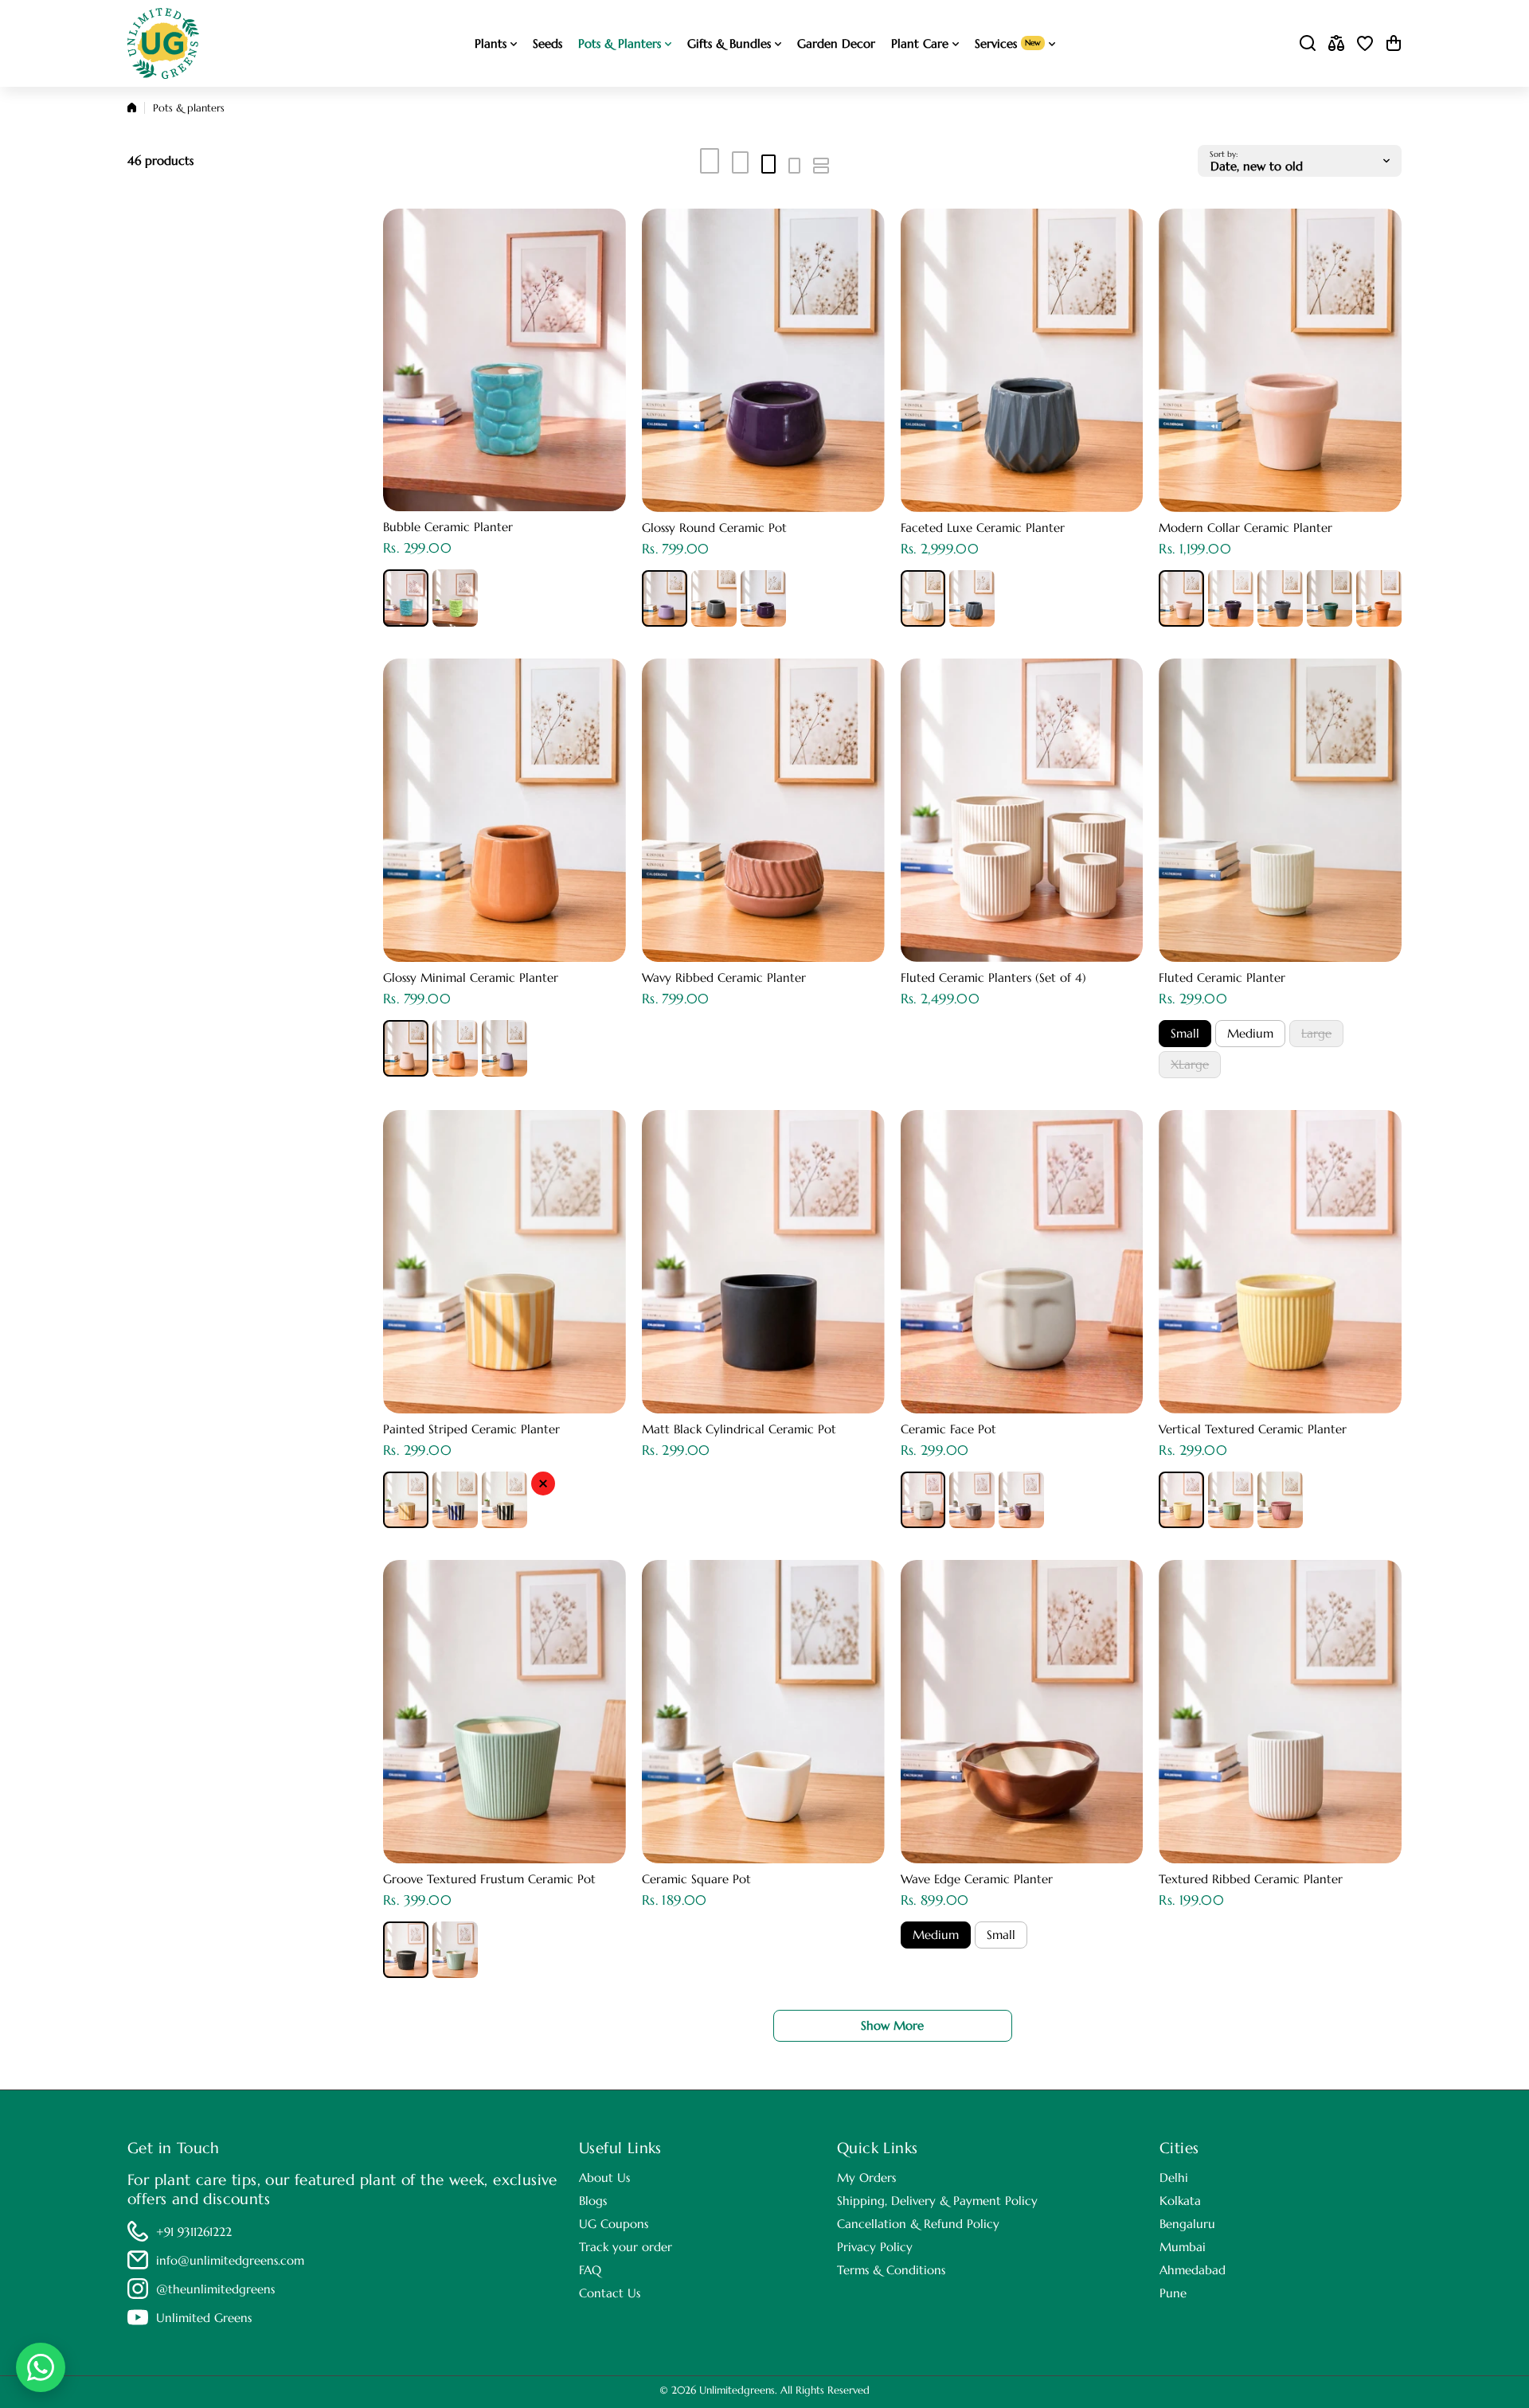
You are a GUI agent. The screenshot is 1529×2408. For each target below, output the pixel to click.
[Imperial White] (923, 598)
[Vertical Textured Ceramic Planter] (1280, 1262)
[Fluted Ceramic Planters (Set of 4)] (1022, 810)
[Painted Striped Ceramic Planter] (504, 1262)
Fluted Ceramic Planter (1222, 977)
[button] (1394, 43)
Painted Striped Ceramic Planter (471, 1429)
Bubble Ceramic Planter (448, 527)
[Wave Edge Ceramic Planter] (1022, 1712)
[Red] (543, 1483)
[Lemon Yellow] (1181, 1500)
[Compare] (1336, 43)
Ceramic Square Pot (696, 1879)
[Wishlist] (1365, 43)
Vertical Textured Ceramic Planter (1253, 1429)
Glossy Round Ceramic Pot (714, 528)
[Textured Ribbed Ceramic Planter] (1280, 1712)
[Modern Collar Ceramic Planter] (1280, 360)
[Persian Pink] (1280, 1500)
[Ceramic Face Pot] (1022, 1262)
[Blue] (406, 598)
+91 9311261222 (194, 2232)
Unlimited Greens (204, 2318)
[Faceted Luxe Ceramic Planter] (1022, 360)
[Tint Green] (455, 598)
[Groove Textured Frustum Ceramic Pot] (504, 1712)
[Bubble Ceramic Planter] (504, 360)
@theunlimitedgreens (215, 2289)
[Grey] (972, 1500)
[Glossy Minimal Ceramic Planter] (504, 810)
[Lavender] (665, 598)
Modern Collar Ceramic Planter (1245, 528)
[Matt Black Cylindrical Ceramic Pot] (763, 1262)
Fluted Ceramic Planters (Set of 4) (993, 977)
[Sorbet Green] (455, 1950)
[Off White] (923, 1500)
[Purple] (763, 598)
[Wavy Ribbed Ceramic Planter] (763, 810)
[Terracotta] (1379, 598)
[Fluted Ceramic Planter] (1280, 810)
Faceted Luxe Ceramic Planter (983, 528)
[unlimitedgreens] (163, 43)
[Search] (1308, 43)
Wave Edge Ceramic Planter (977, 1879)
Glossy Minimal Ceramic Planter (471, 977)
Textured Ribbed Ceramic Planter (1251, 1879)
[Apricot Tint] (1181, 598)
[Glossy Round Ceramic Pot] (763, 360)
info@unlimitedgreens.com (230, 2260)
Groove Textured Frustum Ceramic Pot (489, 1879)
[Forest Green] (1330, 598)
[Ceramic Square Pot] (763, 1712)
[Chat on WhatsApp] (41, 2367)
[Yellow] (406, 1500)
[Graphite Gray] (714, 598)
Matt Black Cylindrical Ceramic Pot (739, 1429)
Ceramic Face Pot (948, 1429)
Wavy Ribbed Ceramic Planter (724, 977)
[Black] (504, 1500)
